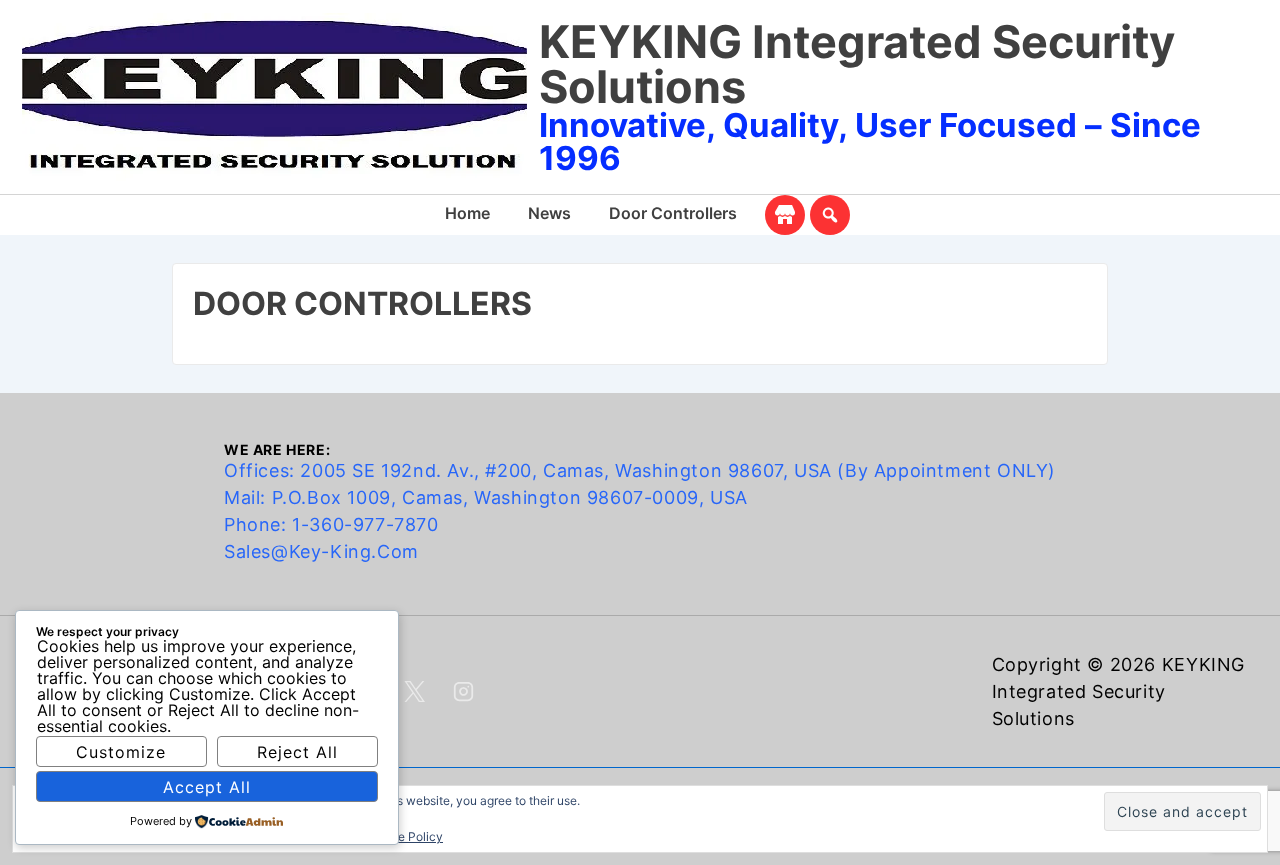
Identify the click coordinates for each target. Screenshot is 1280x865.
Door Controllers (673, 213)
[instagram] (464, 692)
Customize (121, 752)
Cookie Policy (404, 836)
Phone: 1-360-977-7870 (331, 524)
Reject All (297, 752)
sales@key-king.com (321, 551)
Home (467, 213)
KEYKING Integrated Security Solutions (857, 64)
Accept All (207, 787)
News (549, 213)
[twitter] (414, 692)
